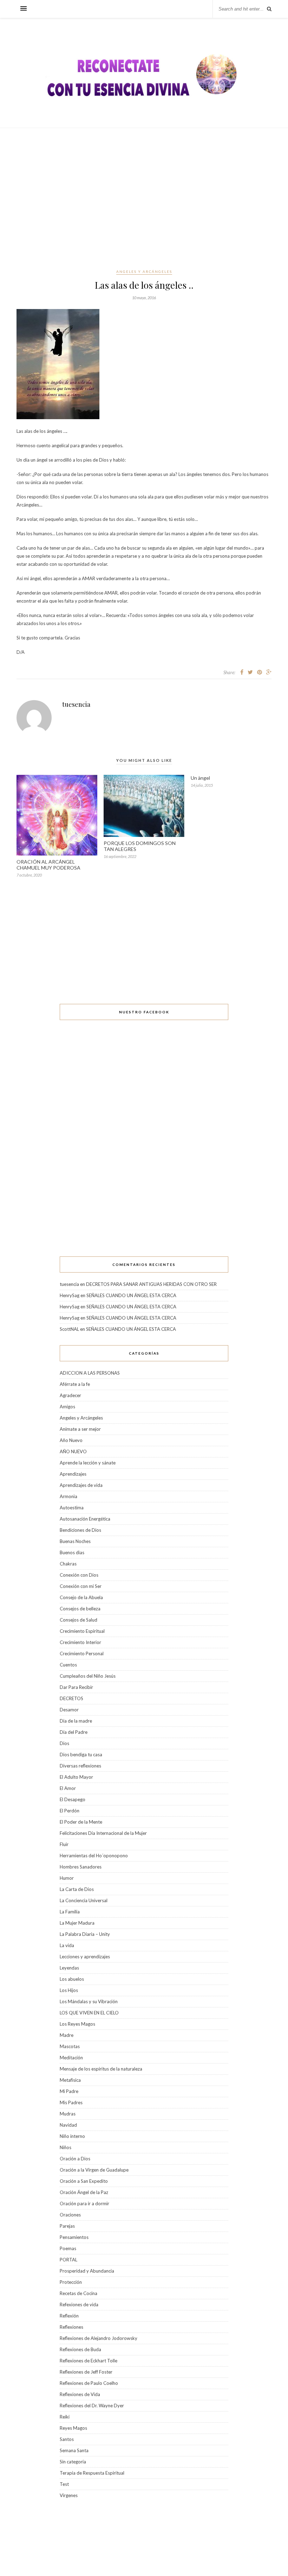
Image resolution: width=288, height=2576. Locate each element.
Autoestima (72, 1508)
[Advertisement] (144, 198)
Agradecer (70, 1395)
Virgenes (69, 2495)
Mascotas (70, 2046)
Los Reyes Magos (77, 2024)
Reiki (65, 2417)
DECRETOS (71, 1698)
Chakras (68, 1564)
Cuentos (68, 1665)
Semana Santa (74, 2450)
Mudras (68, 2114)
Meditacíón (71, 2058)
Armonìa (68, 1496)
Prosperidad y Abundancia (87, 2271)
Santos (67, 2439)
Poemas (68, 2248)
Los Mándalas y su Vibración (89, 2001)
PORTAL (68, 2260)
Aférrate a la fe (75, 1384)
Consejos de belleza (80, 1609)
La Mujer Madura (77, 1923)
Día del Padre (74, 1732)
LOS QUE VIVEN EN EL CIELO (89, 2013)
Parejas (67, 2226)
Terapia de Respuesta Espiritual (92, 2473)
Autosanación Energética (85, 1519)
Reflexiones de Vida (80, 2394)
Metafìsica (70, 2080)
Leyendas (69, 1968)
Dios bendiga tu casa (81, 1755)
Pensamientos (74, 2237)
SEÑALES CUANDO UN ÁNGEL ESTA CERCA (131, 1295)
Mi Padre (69, 2091)
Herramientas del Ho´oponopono (94, 1856)
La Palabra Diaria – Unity (85, 1934)
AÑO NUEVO (73, 1451)
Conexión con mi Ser (81, 1586)
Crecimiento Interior (80, 1642)
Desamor (69, 1710)
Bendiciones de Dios (80, 1530)
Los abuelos (72, 1979)
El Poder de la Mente (81, 1822)
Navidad (68, 2125)
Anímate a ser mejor (80, 1429)
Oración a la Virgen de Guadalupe (94, 2170)
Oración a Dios (75, 2159)
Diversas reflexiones (80, 1766)
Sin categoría (73, 2462)
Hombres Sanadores (81, 1867)
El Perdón (70, 1811)
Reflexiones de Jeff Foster (86, 2372)
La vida (67, 1945)
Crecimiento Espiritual (82, 1631)
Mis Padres (71, 2102)
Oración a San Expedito (84, 2181)
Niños (66, 2147)
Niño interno (72, 2136)
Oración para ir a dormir (84, 2203)
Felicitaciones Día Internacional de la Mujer (103, 1833)
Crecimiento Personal (82, 1653)
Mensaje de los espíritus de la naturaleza (101, 2069)
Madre (67, 2035)
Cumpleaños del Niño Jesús (88, 1676)
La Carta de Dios (77, 1889)
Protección (71, 2282)
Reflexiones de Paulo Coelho (89, 2383)
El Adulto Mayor (76, 1777)
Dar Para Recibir (76, 1687)
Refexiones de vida (79, 2305)
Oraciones (70, 2215)
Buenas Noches (75, 1541)
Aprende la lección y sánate (88, 1463)
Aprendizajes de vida (81, 1485)
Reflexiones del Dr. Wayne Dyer (92, 2406)
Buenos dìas (72, 1552)
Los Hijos (69, 1990)
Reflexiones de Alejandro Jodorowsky (99, 2338)
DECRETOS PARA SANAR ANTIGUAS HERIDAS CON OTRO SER (151, 1284)
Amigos (67, 1407)
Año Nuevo (71, 1440)
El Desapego (73, 1799)
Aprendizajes (73, 1474)
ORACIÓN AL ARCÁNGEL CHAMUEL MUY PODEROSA (48, 865)
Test (64, 2484)
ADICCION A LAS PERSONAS (90, 1373)
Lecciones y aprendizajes (85, 1957)
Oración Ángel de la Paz (84, 2192)
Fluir (64, 1844)
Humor (67, 1878)
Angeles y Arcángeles (144, 271)
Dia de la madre (76, 1721)
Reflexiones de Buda (80, 2349)
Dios (64, 1743)
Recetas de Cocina (78, 2293)
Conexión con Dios (79, 1575)
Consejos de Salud (78, 1620)
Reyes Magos (73, 2428)
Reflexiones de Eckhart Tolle (89, 2361)
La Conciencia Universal (84, 1900)
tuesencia (76, 704)
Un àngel (200, 778)
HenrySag (70, 1295)
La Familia (70, 1912)
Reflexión (69, 2316)
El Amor (68, 1788)
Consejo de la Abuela (81, 1597)
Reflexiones (71, 2327)
